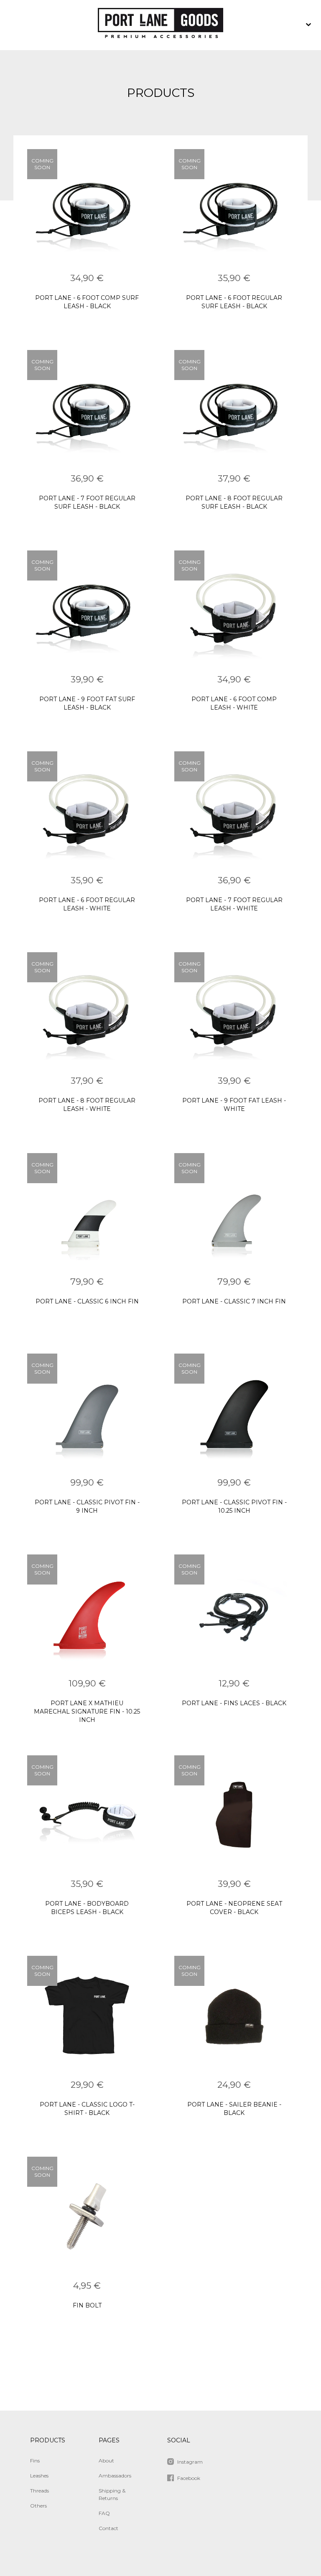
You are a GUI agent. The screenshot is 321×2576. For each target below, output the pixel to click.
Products (48, 2440)
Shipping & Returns (112, 2494)
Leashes (39, 2476)
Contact (108, 2528)
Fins (35, 2461)
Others (38, 2506)
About (106, 2461)
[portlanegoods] (160, 25)
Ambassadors (115, 2476)
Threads (39, 2491)
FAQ (104, 2513)
